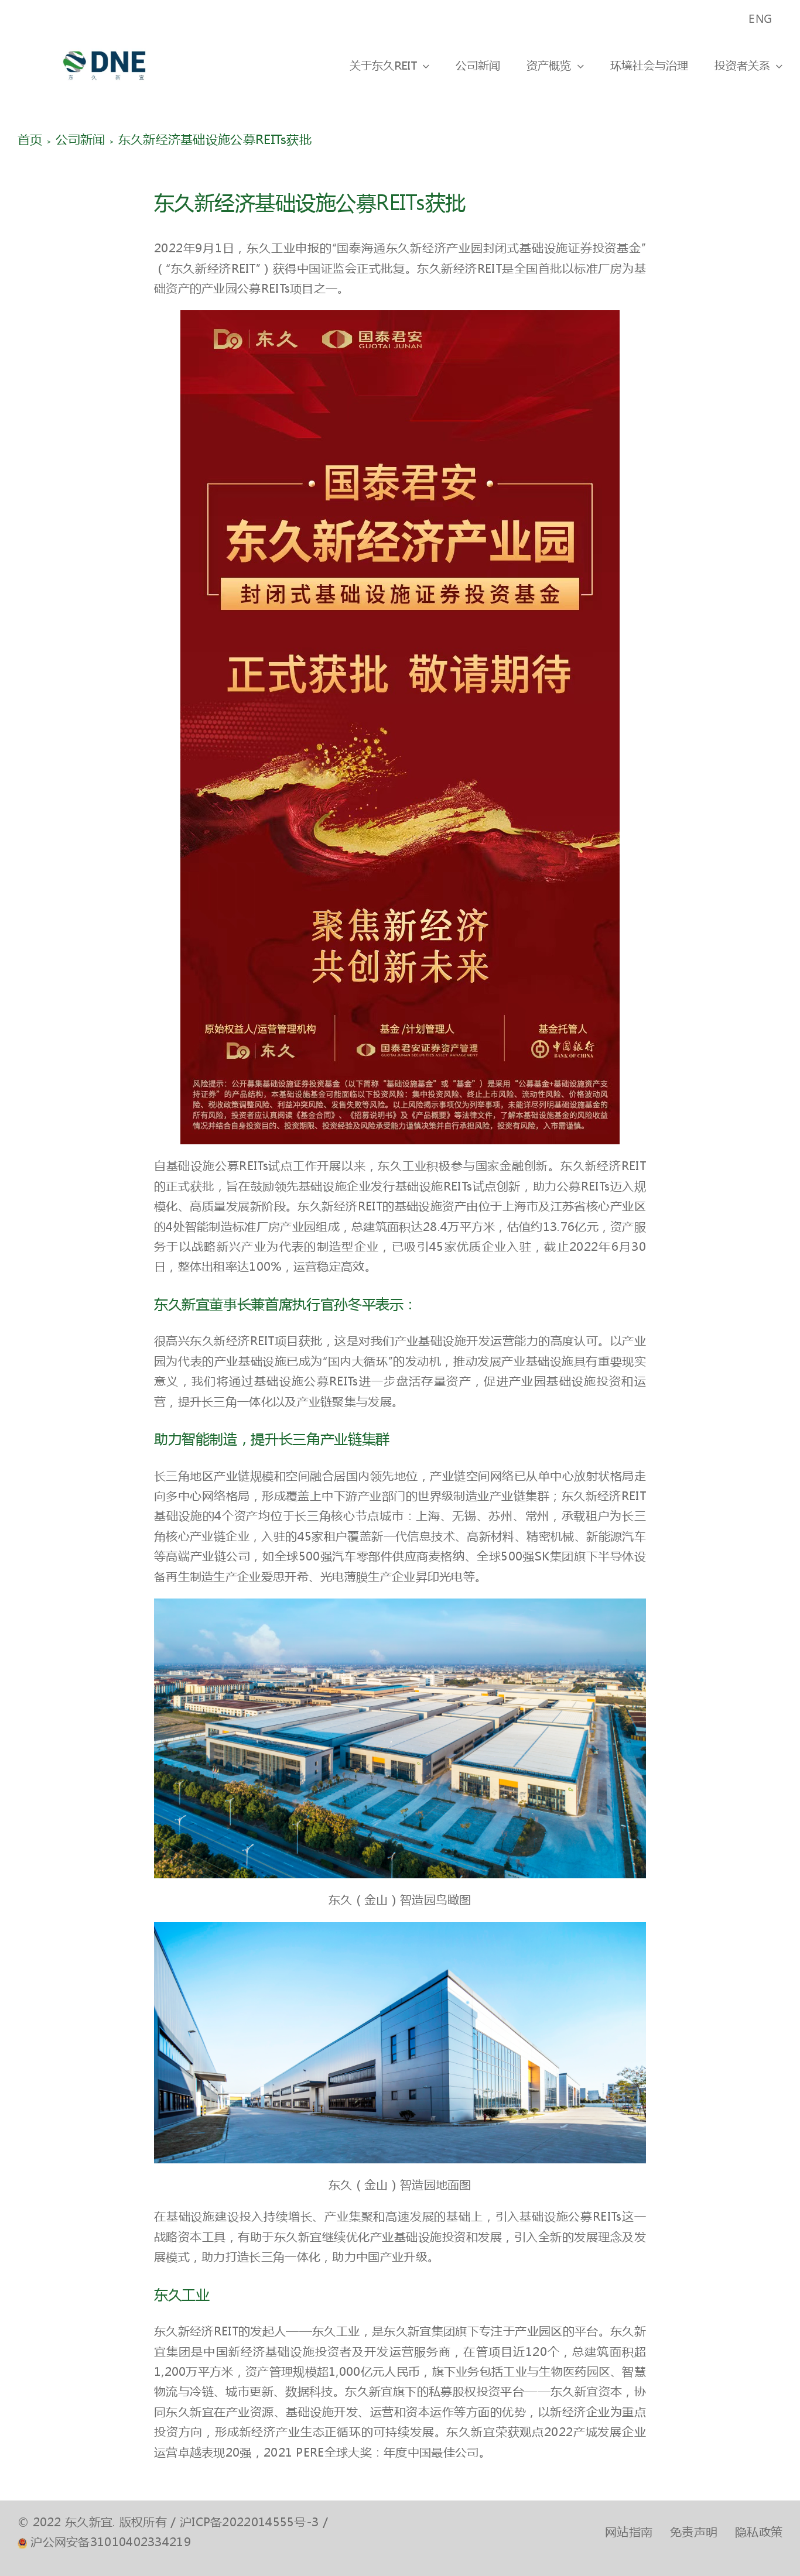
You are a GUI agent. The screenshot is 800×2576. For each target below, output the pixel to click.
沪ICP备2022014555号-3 (249, 2522)
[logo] (104, 43)
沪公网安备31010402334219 (111, 2542)
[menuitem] (761, 19)
